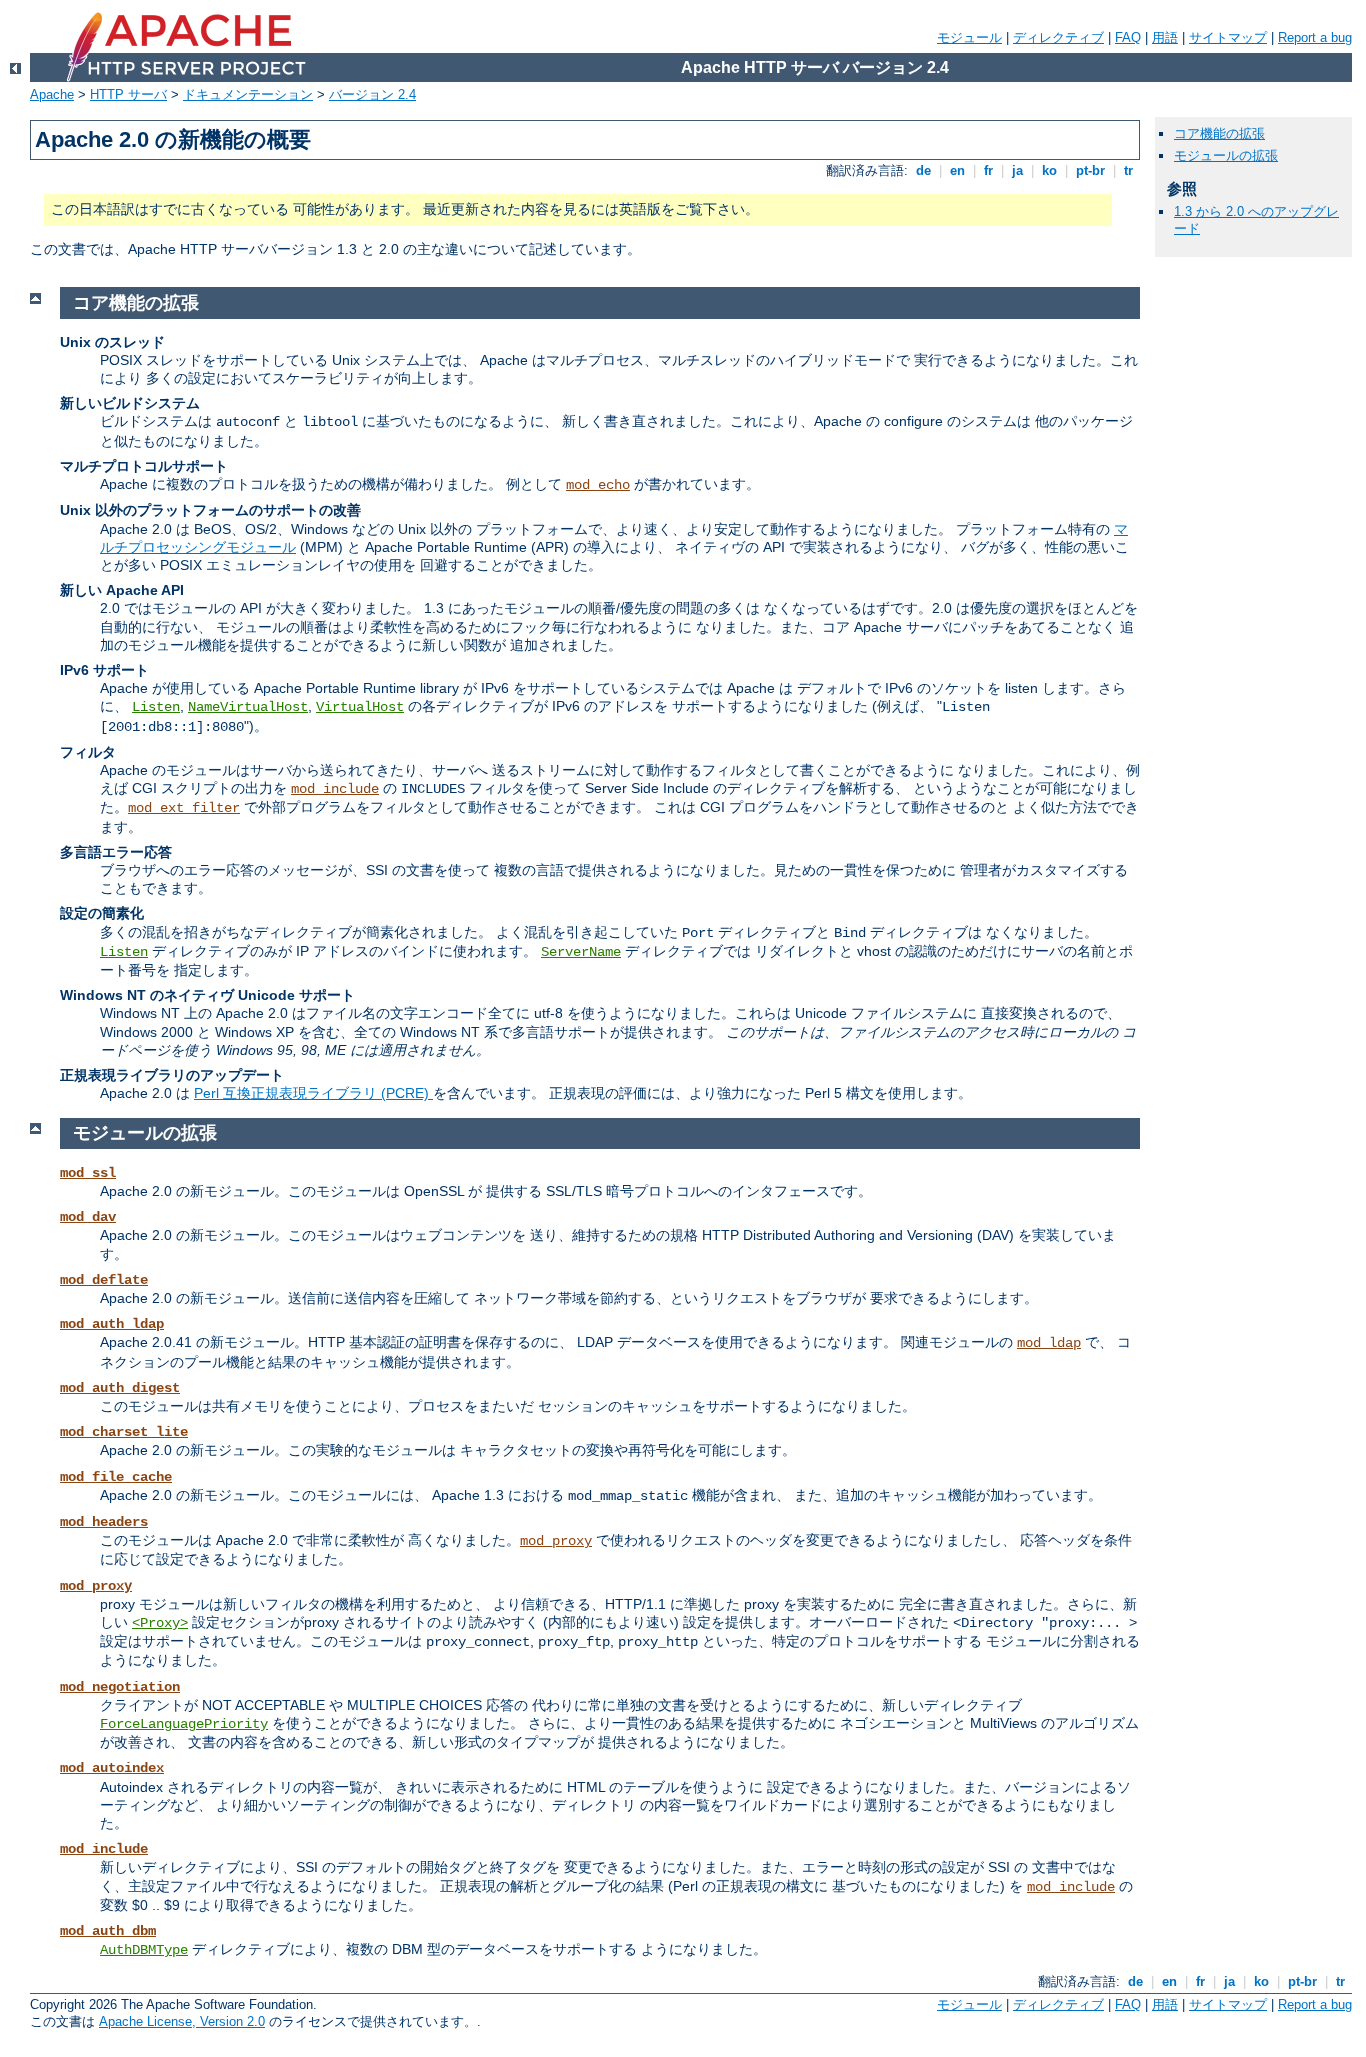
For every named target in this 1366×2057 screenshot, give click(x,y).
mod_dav (88, 1217)
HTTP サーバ (128, 94)
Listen (156, 707)
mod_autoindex (112, 1768)
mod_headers (104, 1522)
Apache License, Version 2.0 (182, 2021)
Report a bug (1315, 37)
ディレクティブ (1058, 37)
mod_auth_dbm (108, 1931)
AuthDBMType (144, 1950)
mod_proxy (556, 1541)
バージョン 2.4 (372, 94)
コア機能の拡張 (1219, 133)
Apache (52, 94)
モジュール (969, 37)
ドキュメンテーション (248, 94)
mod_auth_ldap (112, 1324)
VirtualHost (360, 707)
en (957, 170)
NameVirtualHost (248, 707)
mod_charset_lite (124, 1432)
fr (988, 170)
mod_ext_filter (184, 808)
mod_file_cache (116, 1477)
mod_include (335, 789)
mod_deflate (104, 1280)
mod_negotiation (120, 1687)
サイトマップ (1228, 37)
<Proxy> (160, 1623)
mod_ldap (1049, 1343)
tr (1128, 170)
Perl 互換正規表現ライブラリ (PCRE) (313, 1093)
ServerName (581, 952)
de (923, 170)
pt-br (1090, 170)
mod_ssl (88, 1173)
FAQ (1128, 37)
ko (1049, 170)
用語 (1165, 37)
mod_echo (598, 485)
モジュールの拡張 (1226, 155)
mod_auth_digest (120, 1388)
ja (1017, 170)
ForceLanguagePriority (184, 1724)
